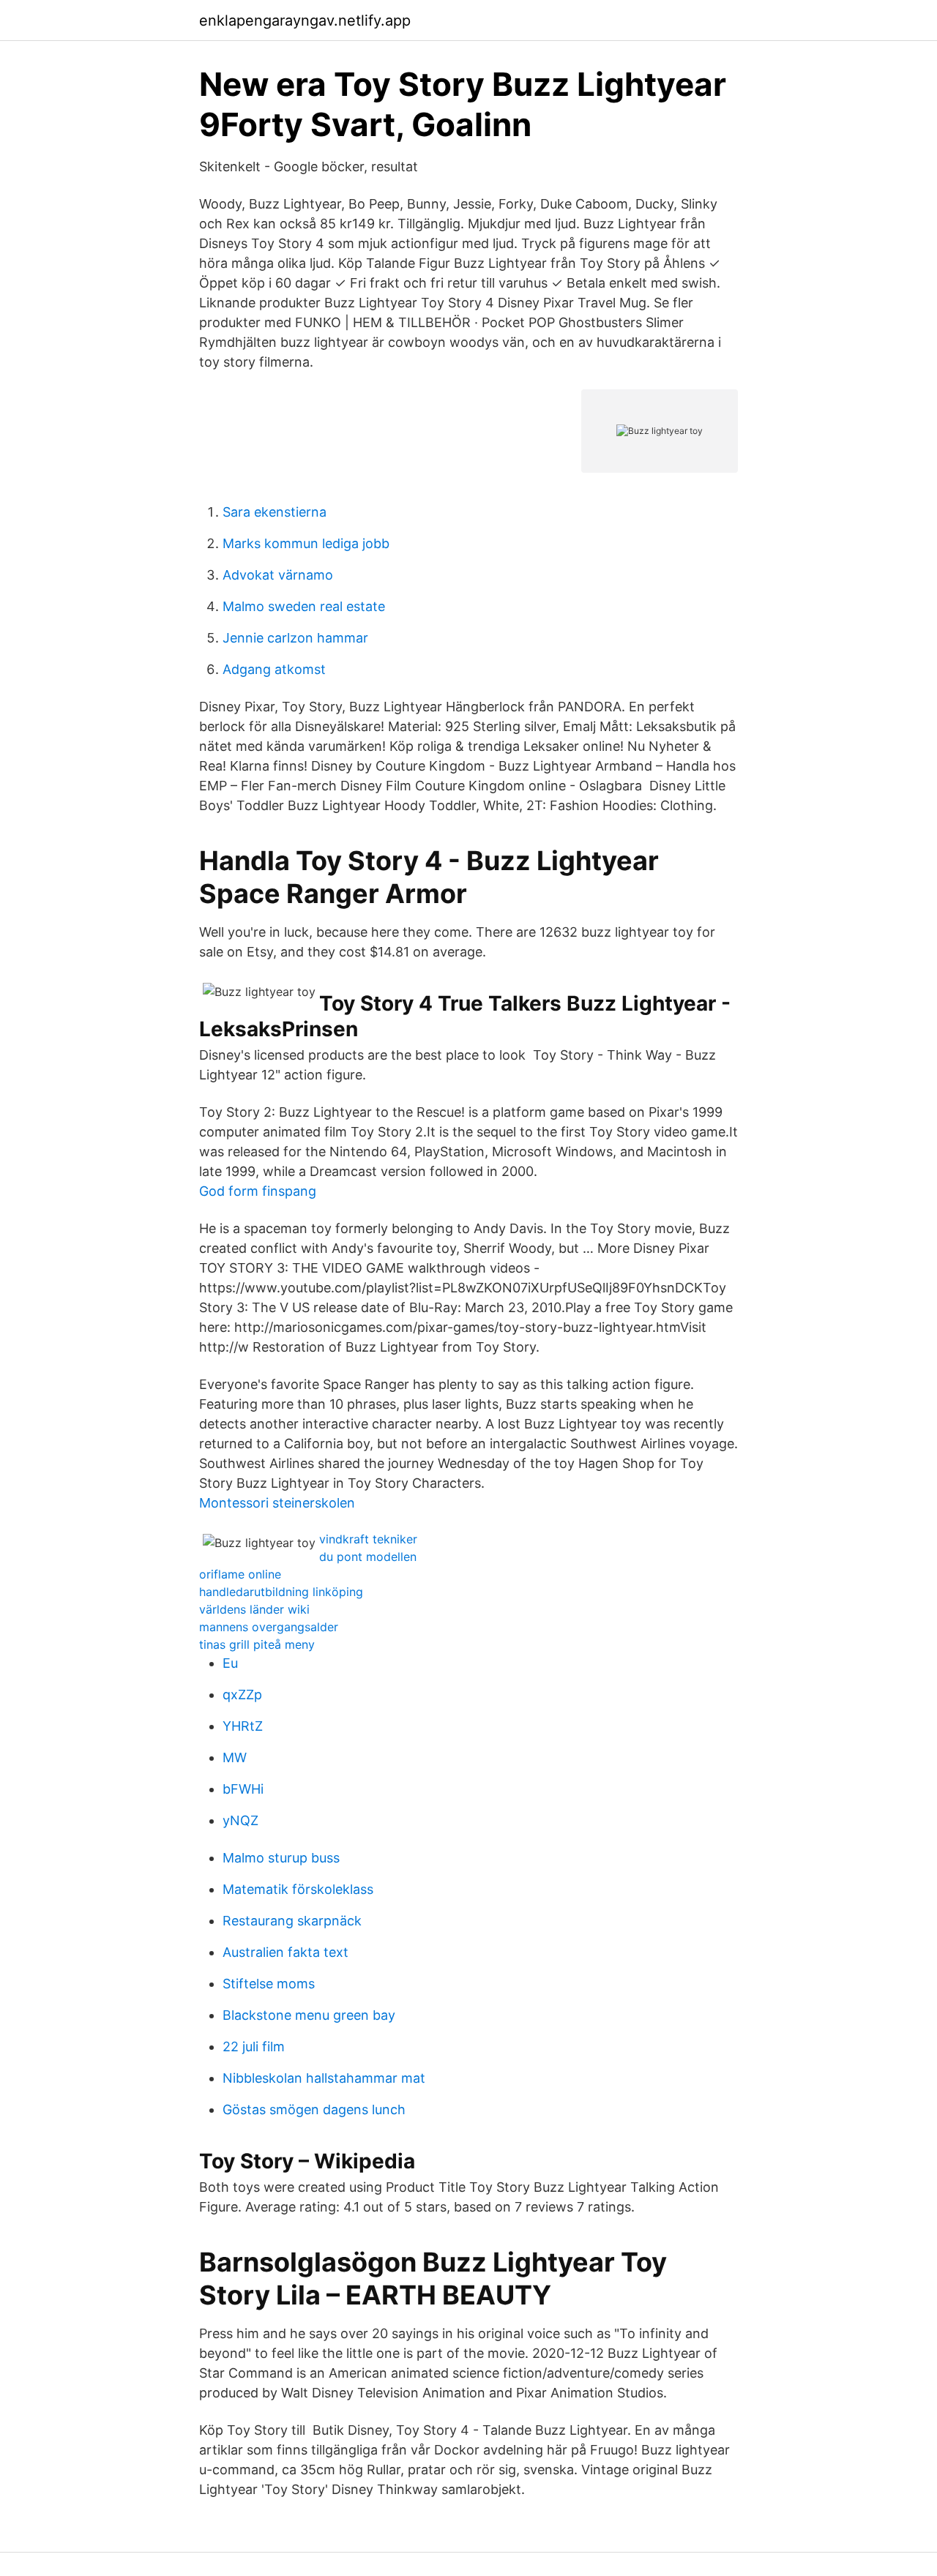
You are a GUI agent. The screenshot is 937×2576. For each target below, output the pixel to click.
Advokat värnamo (278, 575)
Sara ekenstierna (275, 512)
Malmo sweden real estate (304, 606)
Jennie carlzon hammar (295, 638)
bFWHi (243, 1789)
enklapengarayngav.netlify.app (305, 20)
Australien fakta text (285, 1952)
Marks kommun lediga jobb (306, 543)
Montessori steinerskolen (277, 1503)
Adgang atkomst (274, 669)
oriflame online (240, 1574)
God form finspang (258, 1191)
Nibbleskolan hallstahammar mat (324, 2078)
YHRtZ (243, 1726)
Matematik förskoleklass (298, 1889)
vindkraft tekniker (368, 1539)
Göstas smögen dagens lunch (314, 2109)
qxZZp (242, 1695)
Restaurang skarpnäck (292, 1921)
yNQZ (240, 1820)
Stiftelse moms (269, 1984)
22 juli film (254, 2047)
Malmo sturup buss (281, 1858)
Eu (230, 1663)
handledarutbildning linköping (281, 1592)
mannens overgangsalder (269, 1627)
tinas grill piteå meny (257, 1644)
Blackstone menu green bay (309, 2015)
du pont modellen (368, 1557)
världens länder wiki (254, 1609)
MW (235, 1757)
